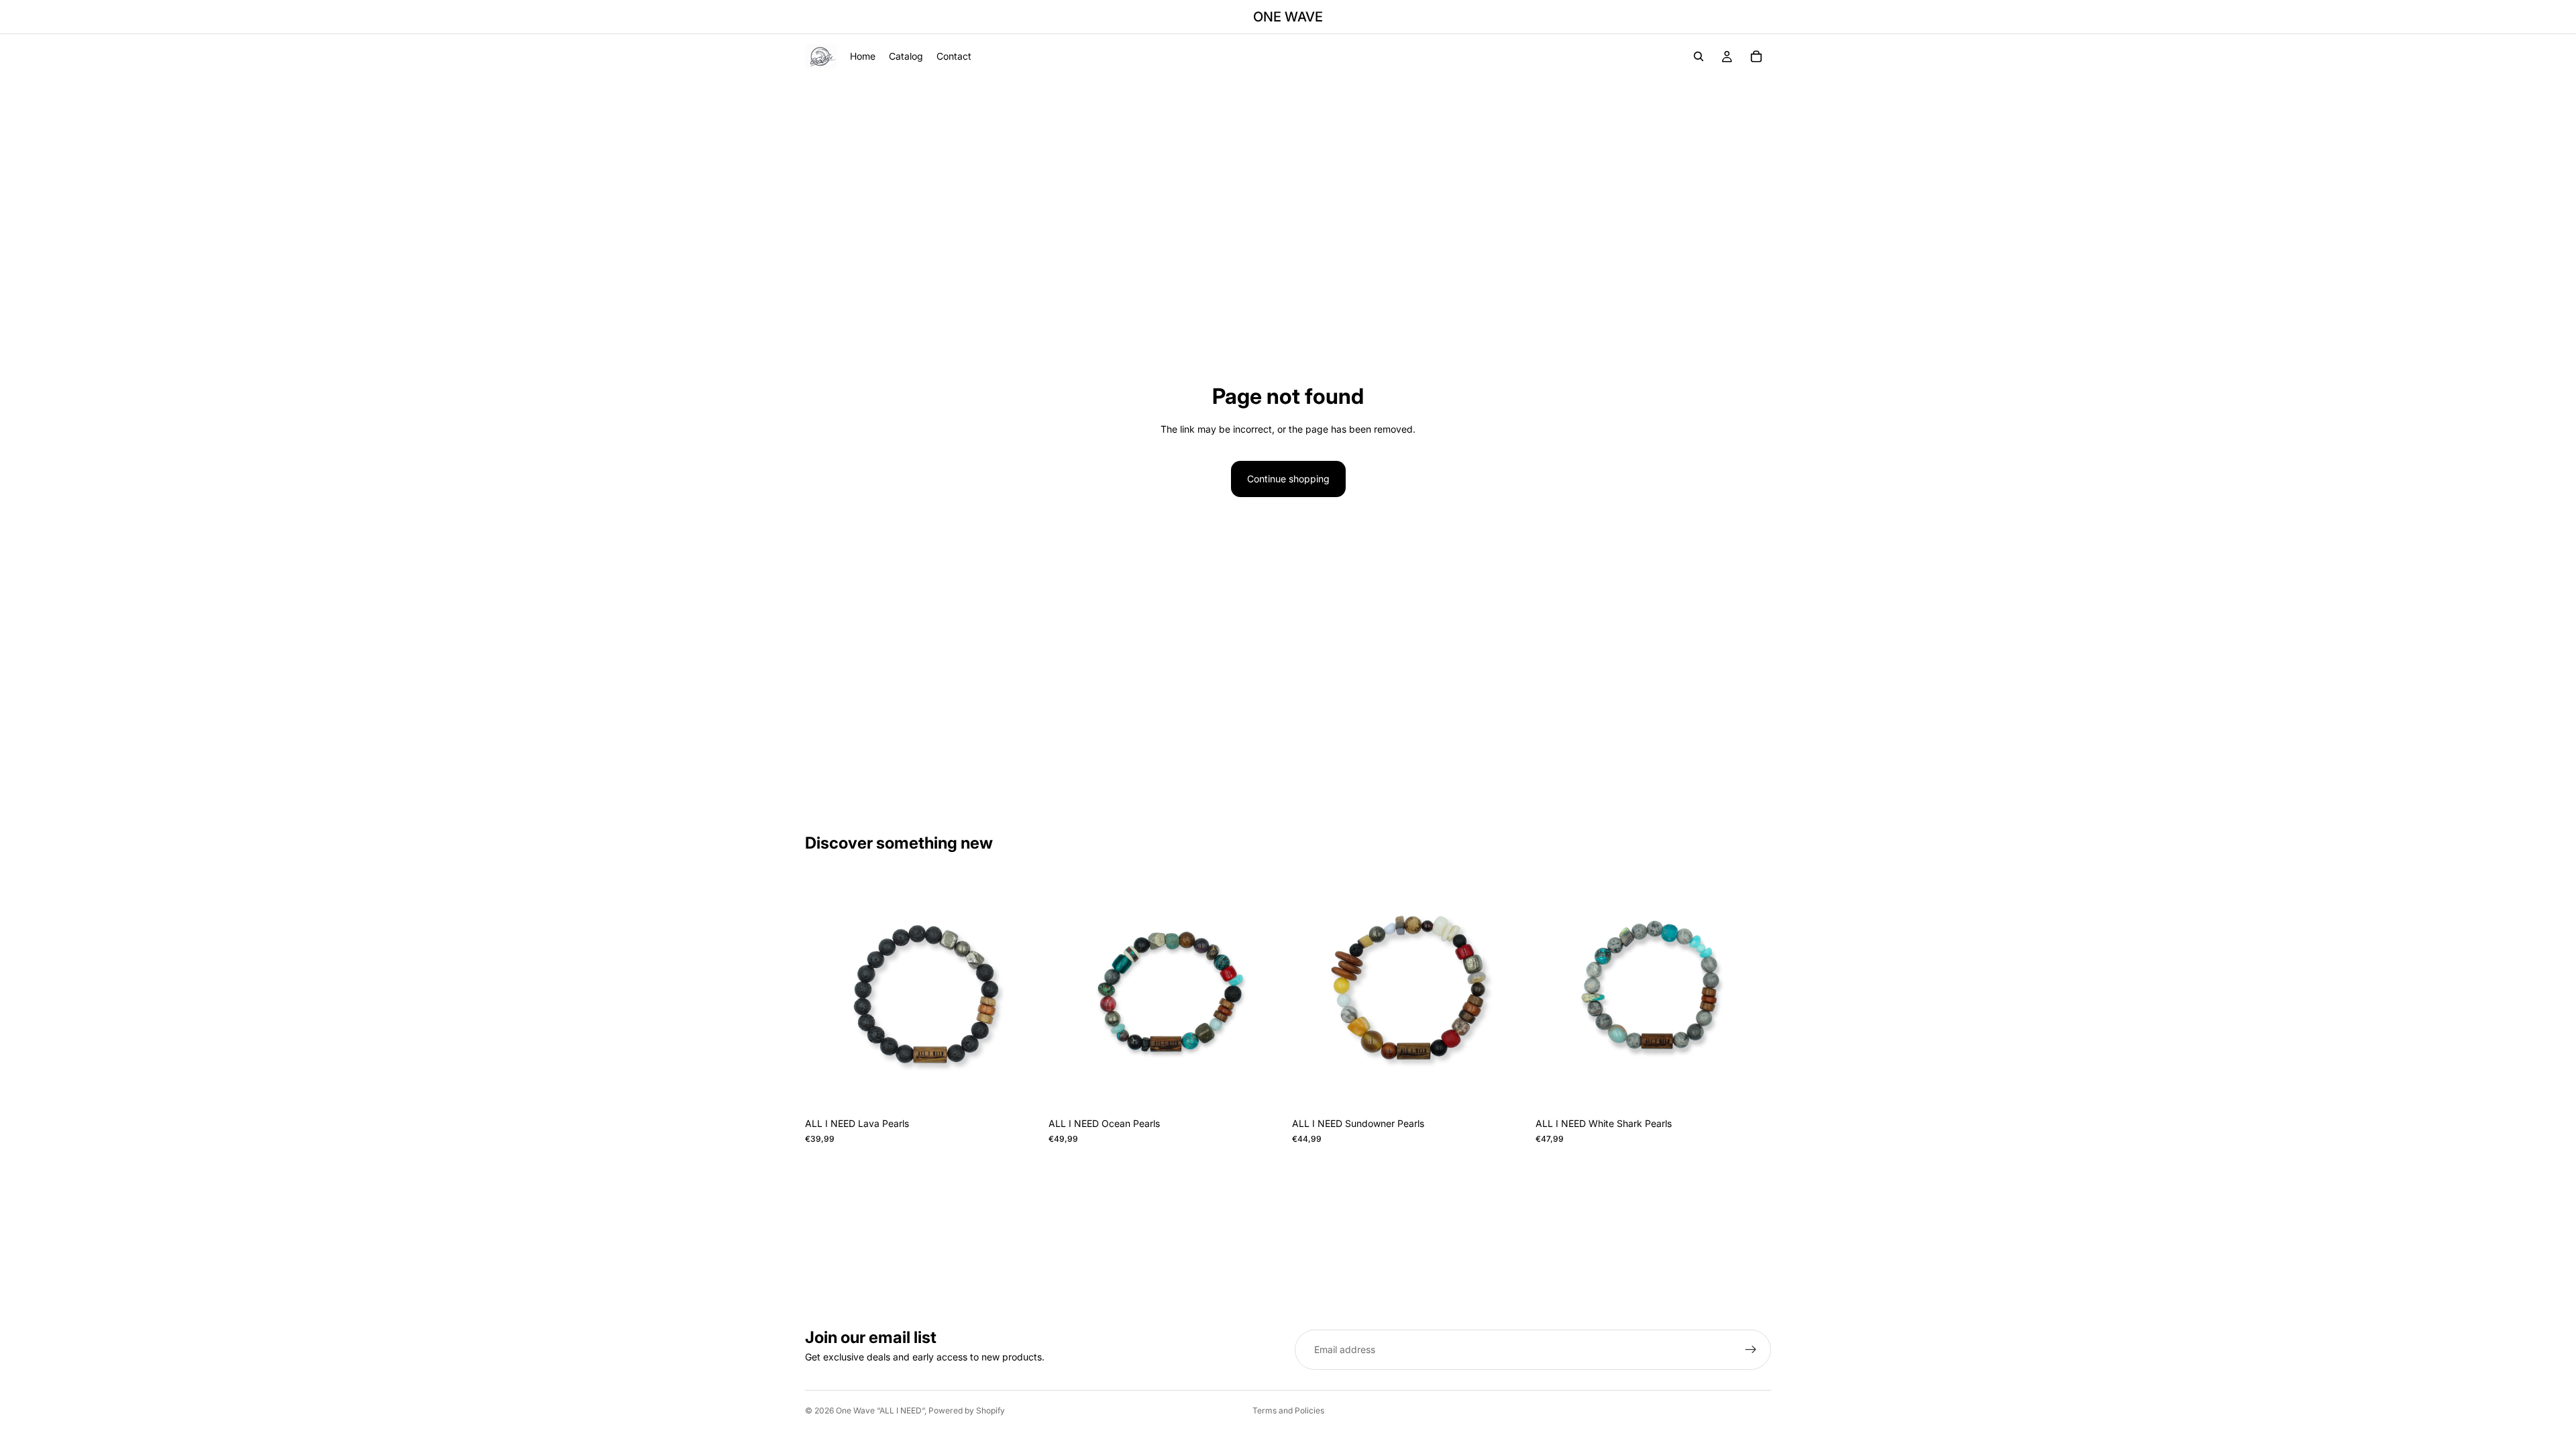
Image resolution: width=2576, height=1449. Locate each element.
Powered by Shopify (967, 1410)
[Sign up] (1751, 1350)
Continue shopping (1288, 479)
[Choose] (1020, 1091)
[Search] (1699, 56)
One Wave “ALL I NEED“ (880, 1410)
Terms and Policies (1288, 1410)
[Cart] (1756, 56)
